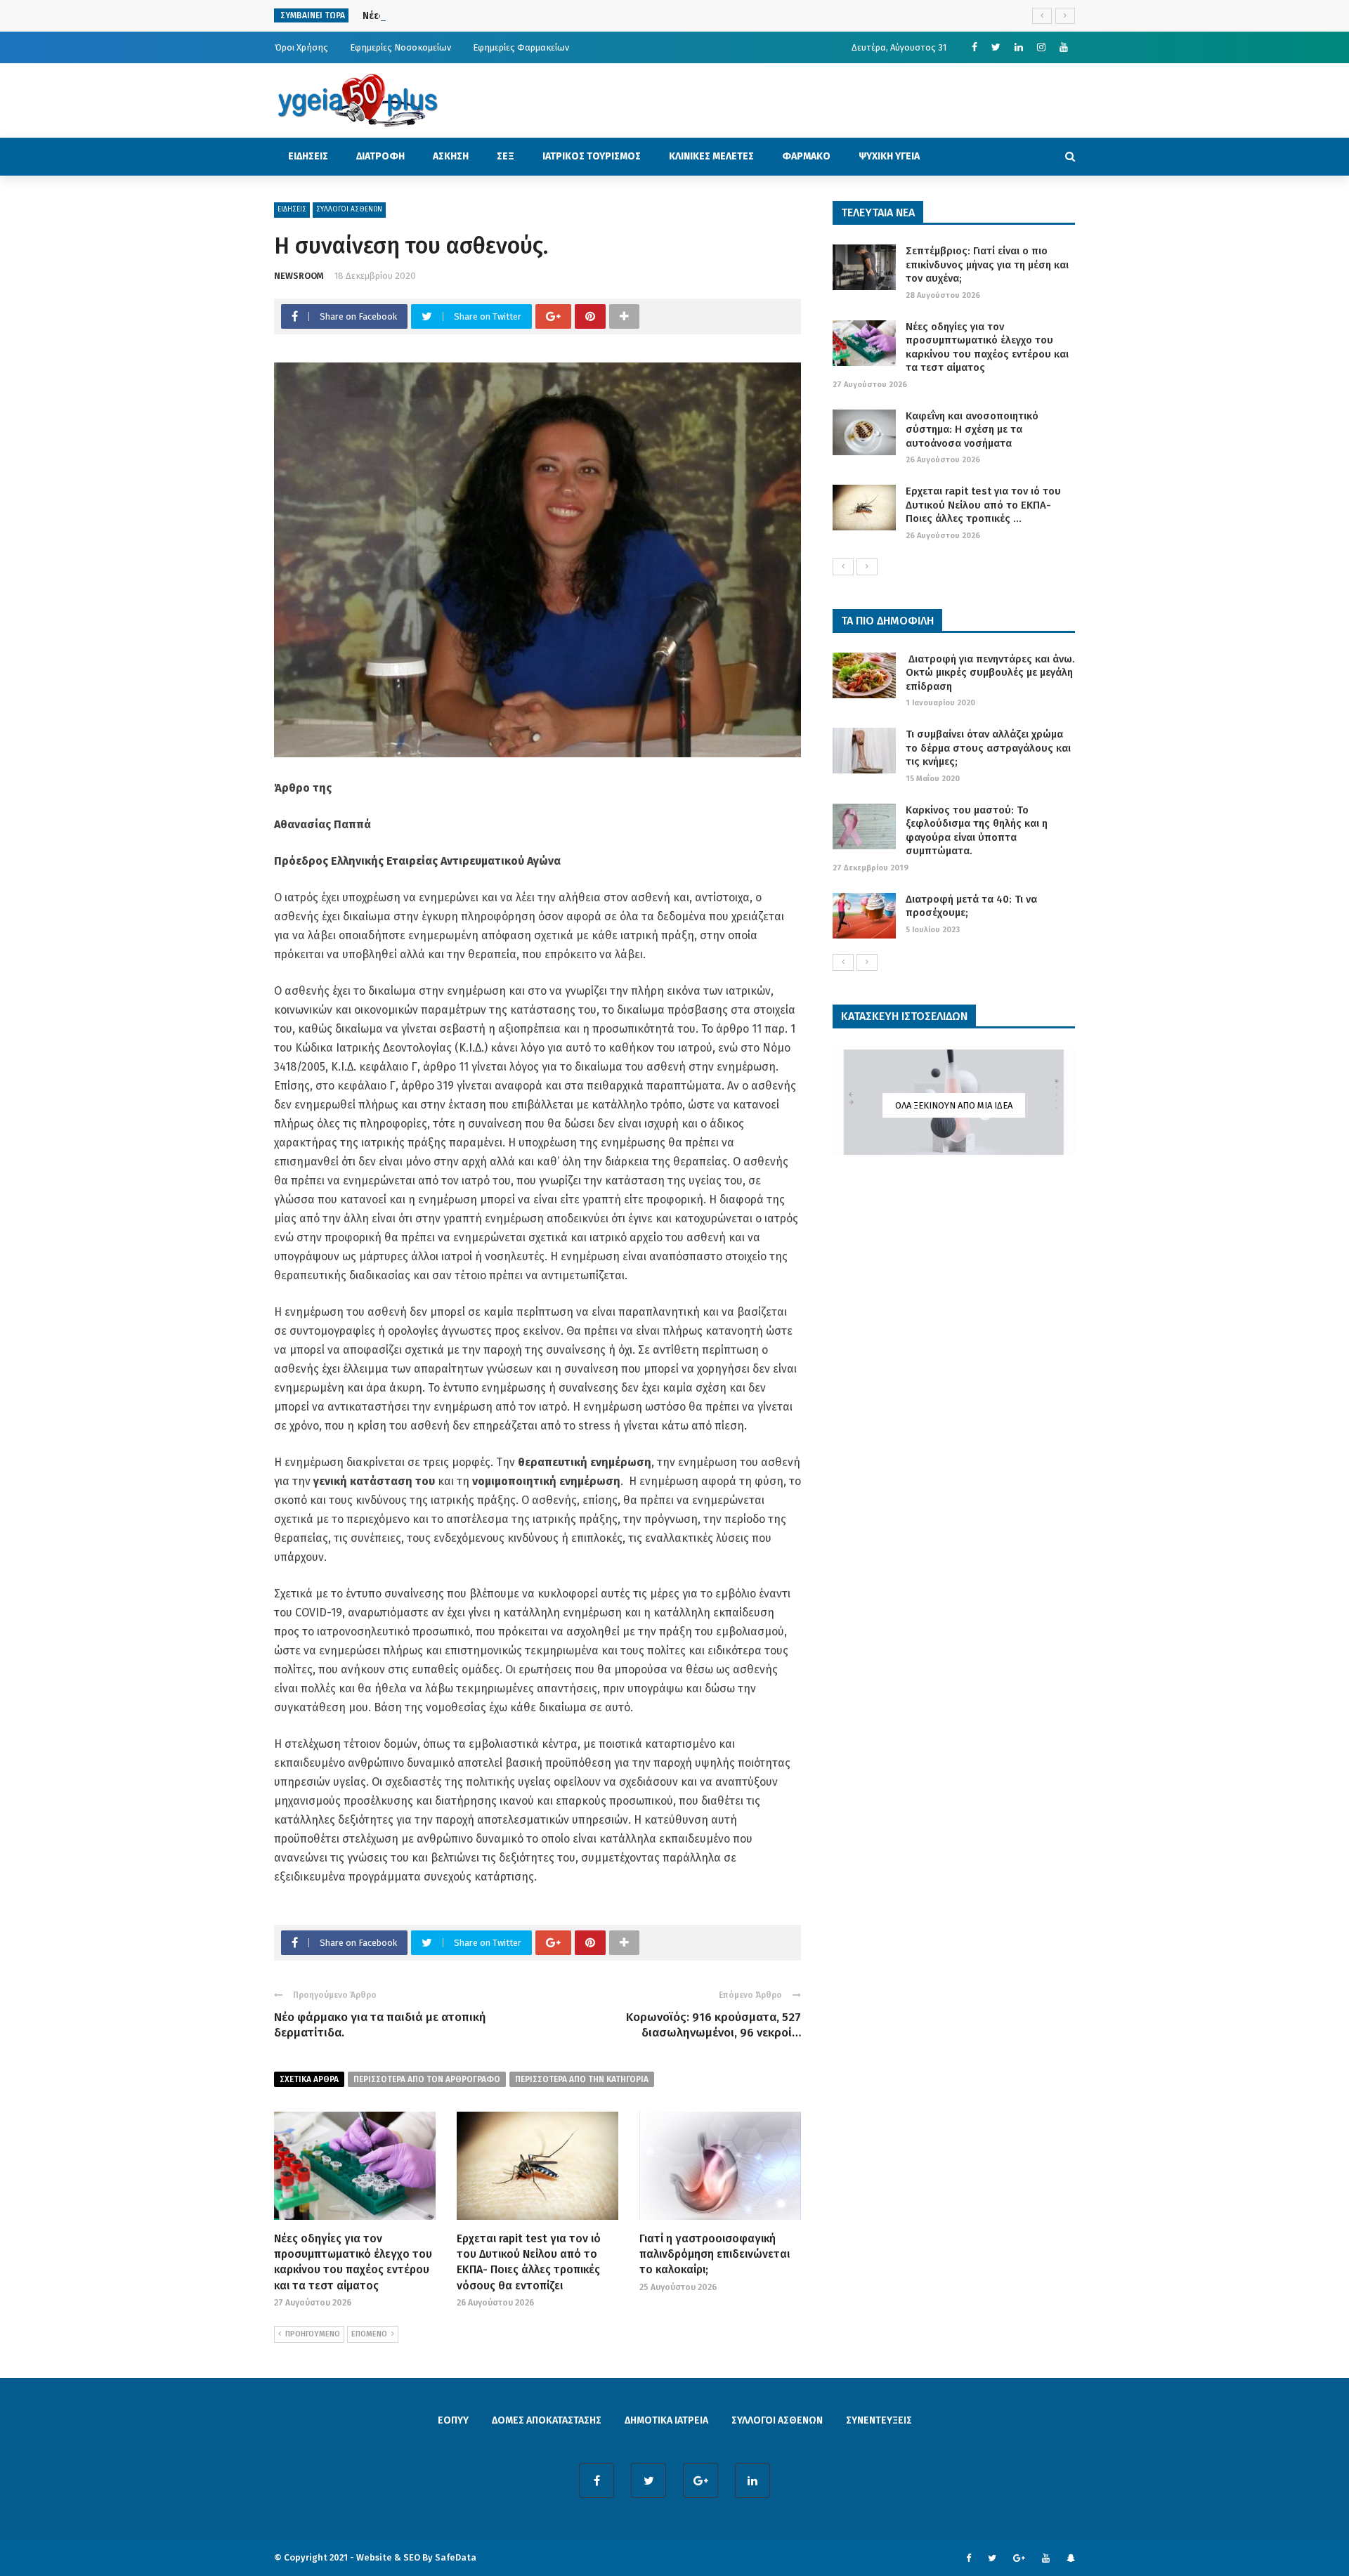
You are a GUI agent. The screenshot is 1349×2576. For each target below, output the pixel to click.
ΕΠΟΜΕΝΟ (369, 2334)
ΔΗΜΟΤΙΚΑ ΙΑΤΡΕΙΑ (666, 2420)
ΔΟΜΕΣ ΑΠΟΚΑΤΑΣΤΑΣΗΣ (547, 2420)
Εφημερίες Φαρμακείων (521, 47)
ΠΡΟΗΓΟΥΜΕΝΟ (313, 2334)
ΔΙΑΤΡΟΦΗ (380, 156)
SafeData (456, 2557)
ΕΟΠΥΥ (453, 2420)
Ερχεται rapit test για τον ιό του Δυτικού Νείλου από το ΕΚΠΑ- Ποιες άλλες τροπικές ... (983, 505)
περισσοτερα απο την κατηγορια (582, 2079)
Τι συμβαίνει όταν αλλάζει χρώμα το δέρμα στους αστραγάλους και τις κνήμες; (988, 748)
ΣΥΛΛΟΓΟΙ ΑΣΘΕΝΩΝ (349, 209)
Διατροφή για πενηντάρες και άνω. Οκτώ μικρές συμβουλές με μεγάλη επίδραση (990, 673)
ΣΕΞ (506, 156)
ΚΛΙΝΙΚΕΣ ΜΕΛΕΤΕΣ (711, 156)
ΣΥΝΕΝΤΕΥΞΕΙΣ (879, 2420)
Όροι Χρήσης (301, 47)
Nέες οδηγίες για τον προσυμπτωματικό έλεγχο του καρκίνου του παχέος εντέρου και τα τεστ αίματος (987, 347)
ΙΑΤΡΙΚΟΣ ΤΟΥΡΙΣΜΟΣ (592, 156)
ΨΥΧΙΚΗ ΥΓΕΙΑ (889, 156)
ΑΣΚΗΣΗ (451, 156)
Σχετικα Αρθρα (309, 2079)
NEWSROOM (299, 276)
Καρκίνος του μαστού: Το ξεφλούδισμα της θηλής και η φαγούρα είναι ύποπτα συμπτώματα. (977, 831)
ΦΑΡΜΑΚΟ (806, 156)
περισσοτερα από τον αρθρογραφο (427, 2079)
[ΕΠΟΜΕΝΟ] (867, 567)
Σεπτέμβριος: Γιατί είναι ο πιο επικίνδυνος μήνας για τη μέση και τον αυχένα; (987, 264)
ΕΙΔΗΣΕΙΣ (308, 156)
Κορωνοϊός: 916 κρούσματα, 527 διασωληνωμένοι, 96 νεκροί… (713, 2025)
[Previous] (843, 567)
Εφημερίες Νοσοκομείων (400, 47)
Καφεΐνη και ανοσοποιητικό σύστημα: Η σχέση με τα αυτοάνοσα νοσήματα (972, 430)
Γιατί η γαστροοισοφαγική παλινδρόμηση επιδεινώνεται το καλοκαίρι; (715, 2254)
